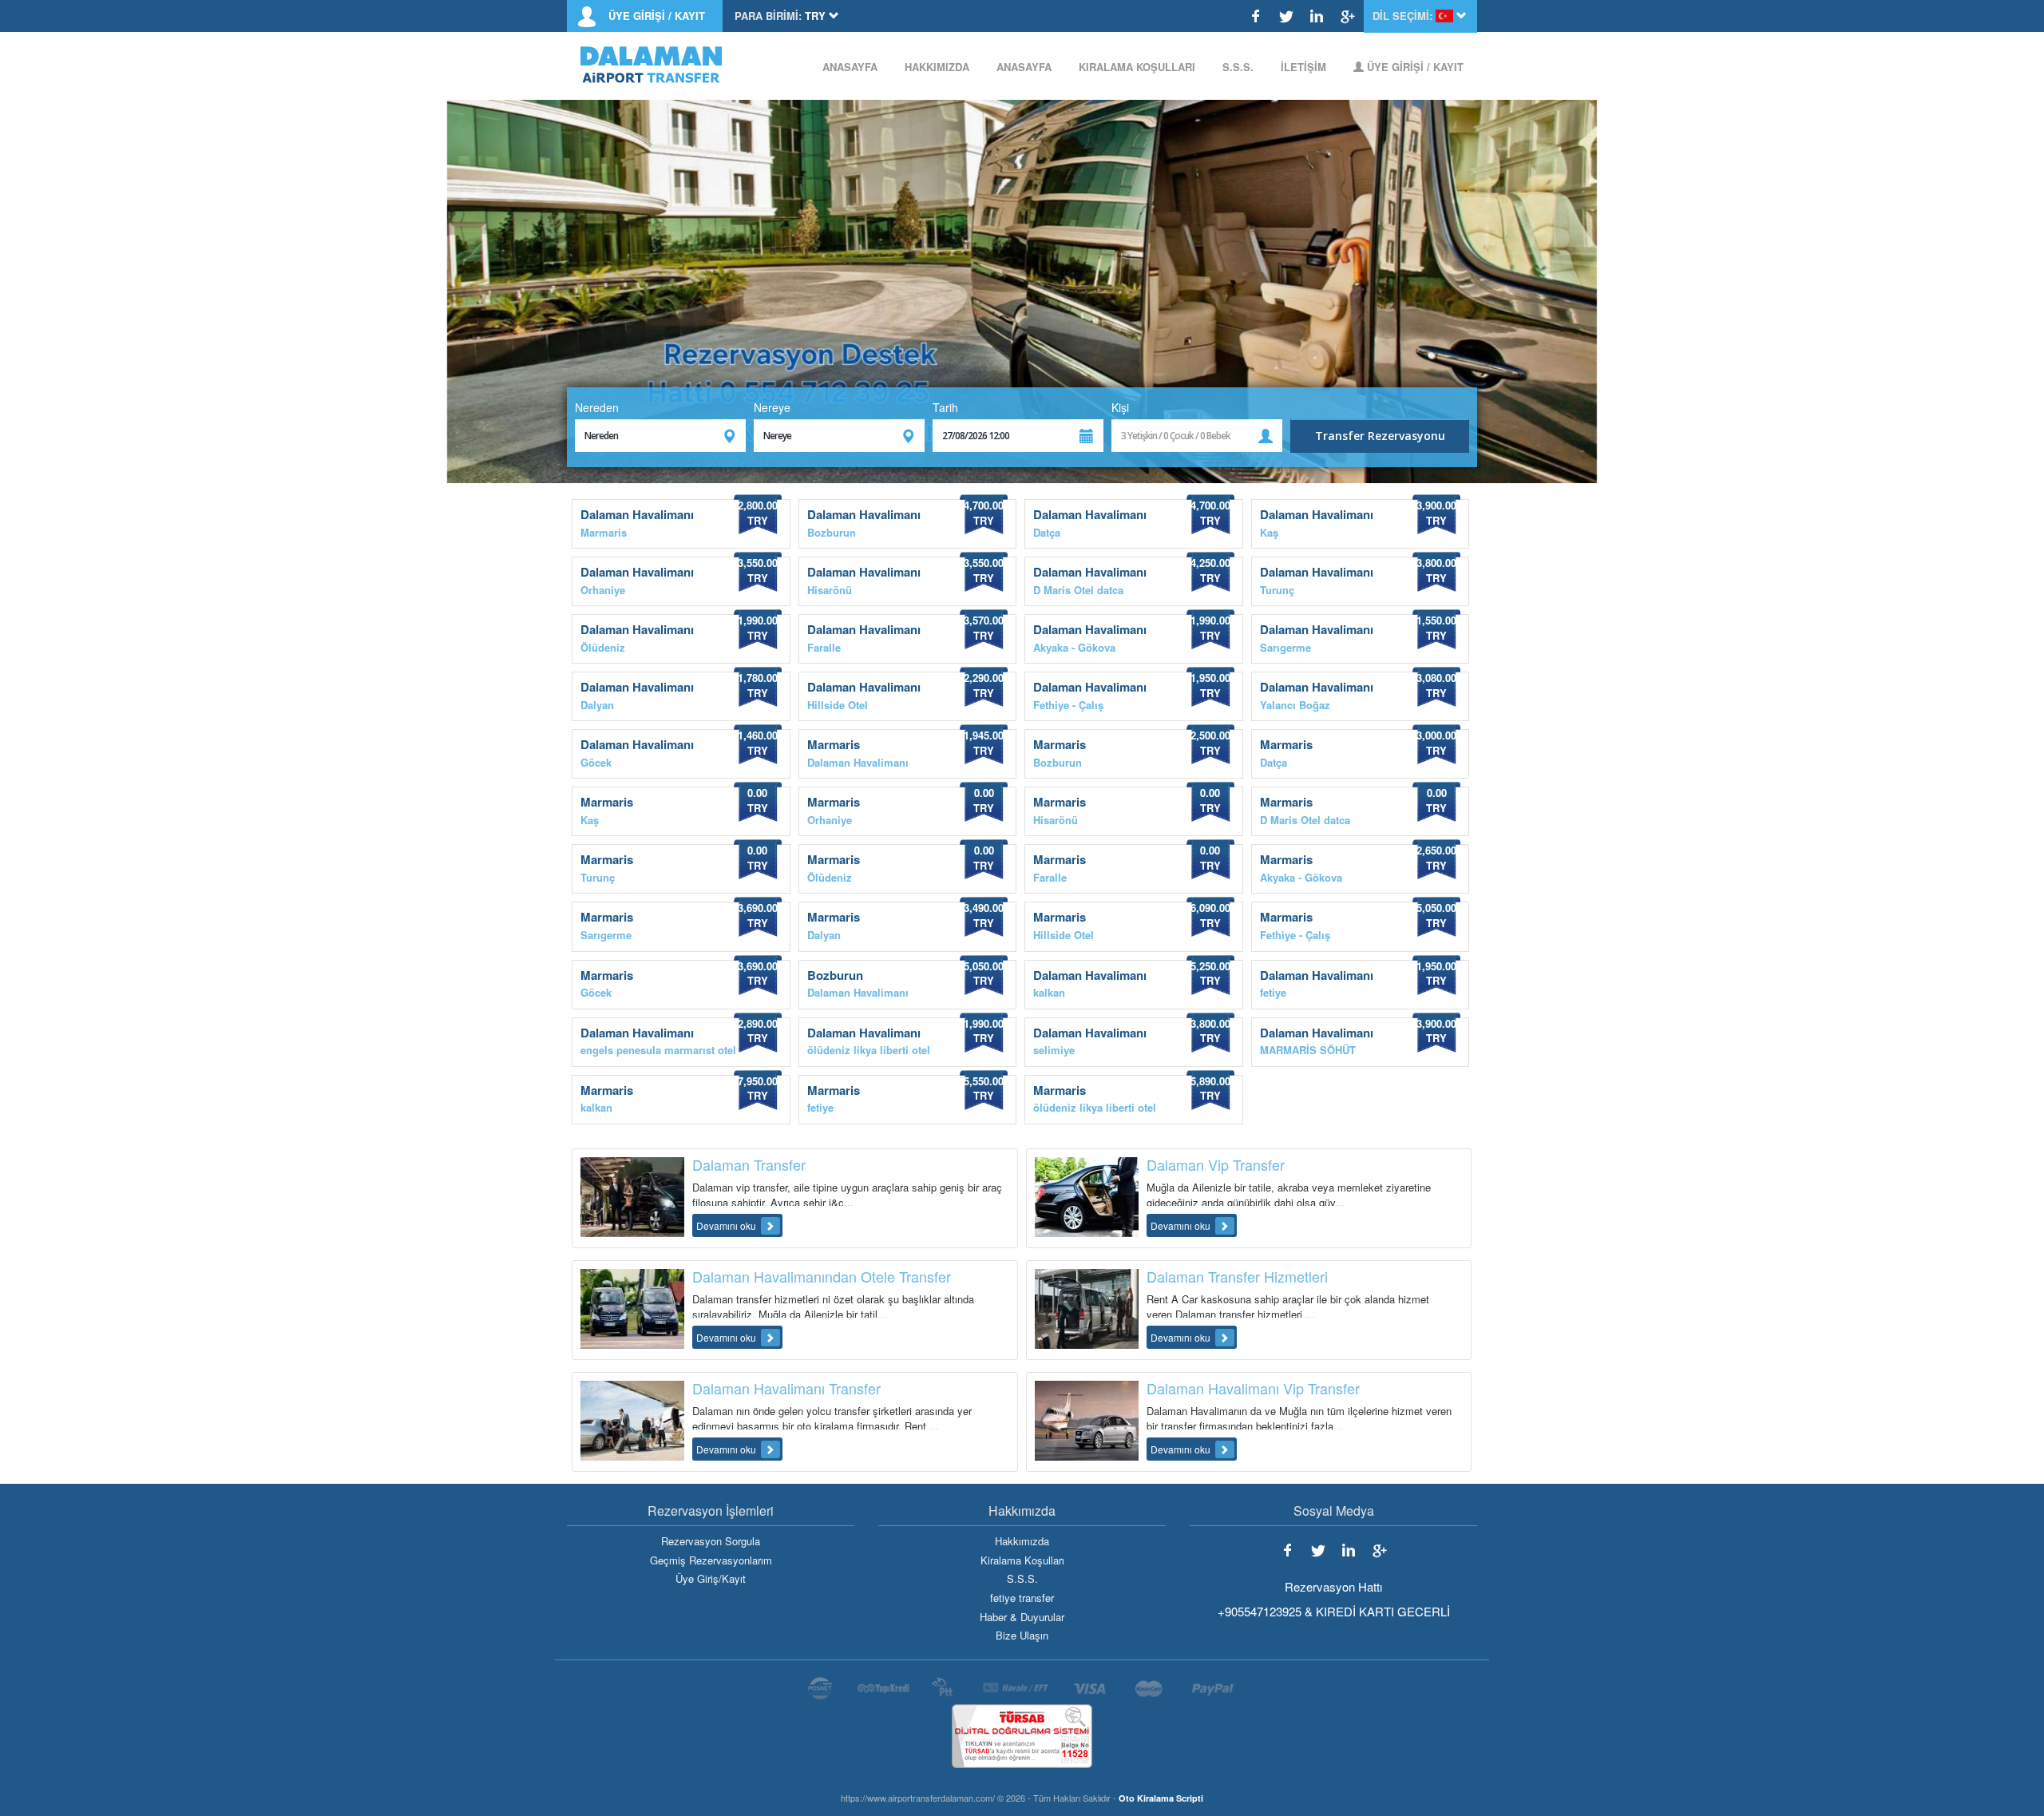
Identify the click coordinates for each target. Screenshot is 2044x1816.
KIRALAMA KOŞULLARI (1137, 67)
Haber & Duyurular (1022, 1617)
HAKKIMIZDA (937, 67)
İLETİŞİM (1303, 67)
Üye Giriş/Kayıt (711, 1579)
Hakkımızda (1022, 1541)
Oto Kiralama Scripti (1161, 1798)
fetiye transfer (1022, 1598)
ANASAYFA (850, 67)
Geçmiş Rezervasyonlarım (711, 1560)
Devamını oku (727, 1225)
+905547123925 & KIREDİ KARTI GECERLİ (1334, 1611)
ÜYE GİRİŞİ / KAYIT (657, 16)
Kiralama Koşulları (1022, 1560)
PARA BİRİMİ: (768, 16)
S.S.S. (1238, 67)
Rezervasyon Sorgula (711, 1541)
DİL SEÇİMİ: (1402, 16)
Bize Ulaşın (1022, 1636)
